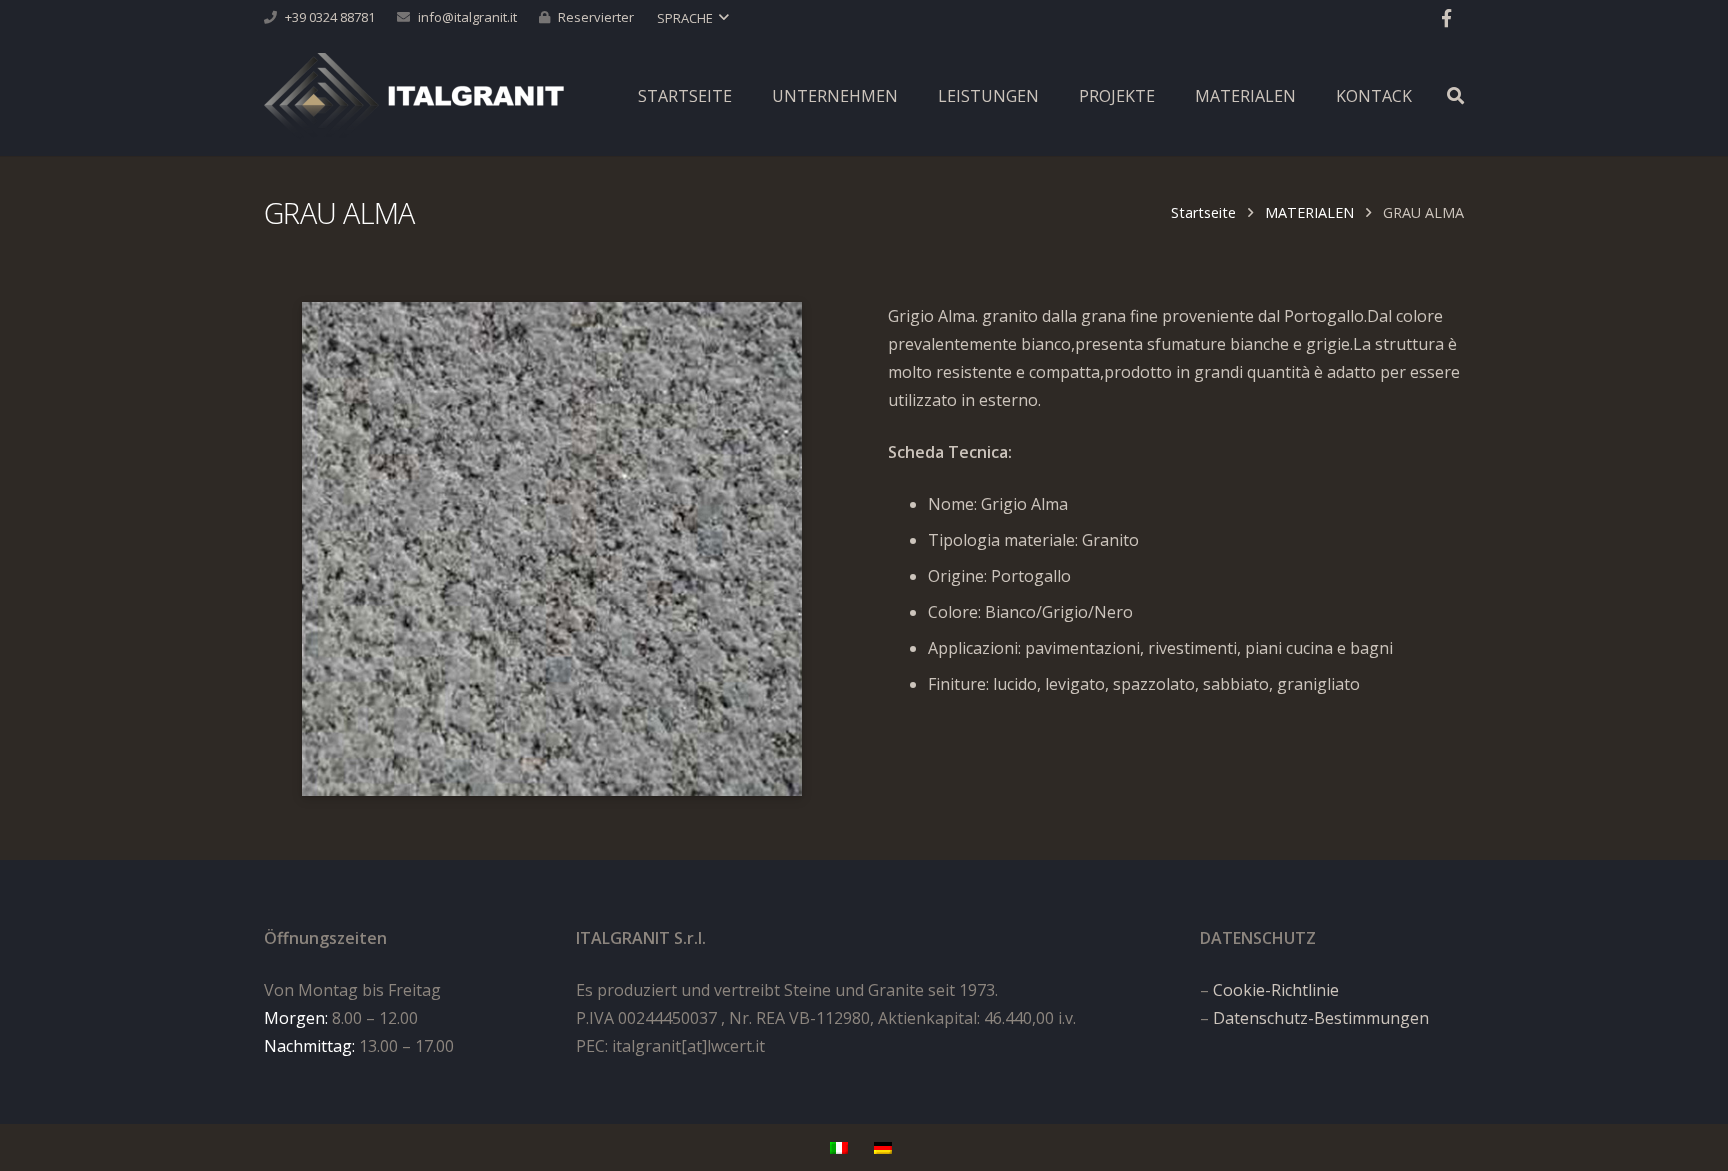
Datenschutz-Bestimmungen (1321, 1018)
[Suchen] (1455, 96)
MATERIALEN (1309, 212)
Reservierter (596, 17)
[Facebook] (1446, 18)
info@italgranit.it (467, 17)
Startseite (1203, 212)
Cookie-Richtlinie (1276, 990)
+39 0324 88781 (330, 17)
